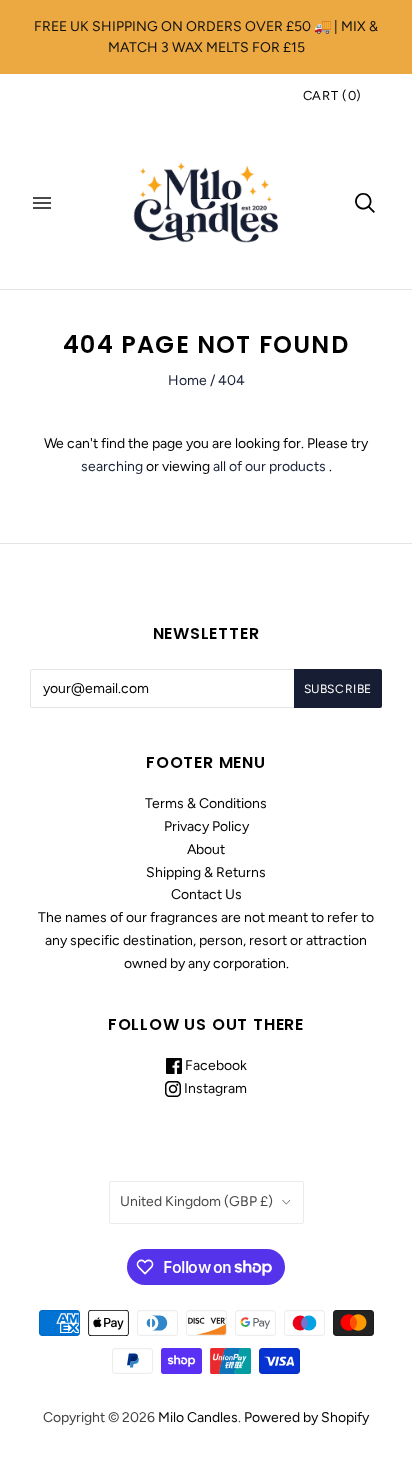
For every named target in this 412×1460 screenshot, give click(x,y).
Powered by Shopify (306, 1417)
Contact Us (206, 894)
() (332, 95)
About (206, 849)
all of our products (269, 466)
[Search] (365, 203)
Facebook (214, 1065)
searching (112, 466)
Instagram (214, 1088)
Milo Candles (198, 1417)
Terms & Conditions (206, 803)
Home (187, 380)
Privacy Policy (206, 826)
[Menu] (42, 203)
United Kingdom (196, 1201)
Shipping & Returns (206, 872)
